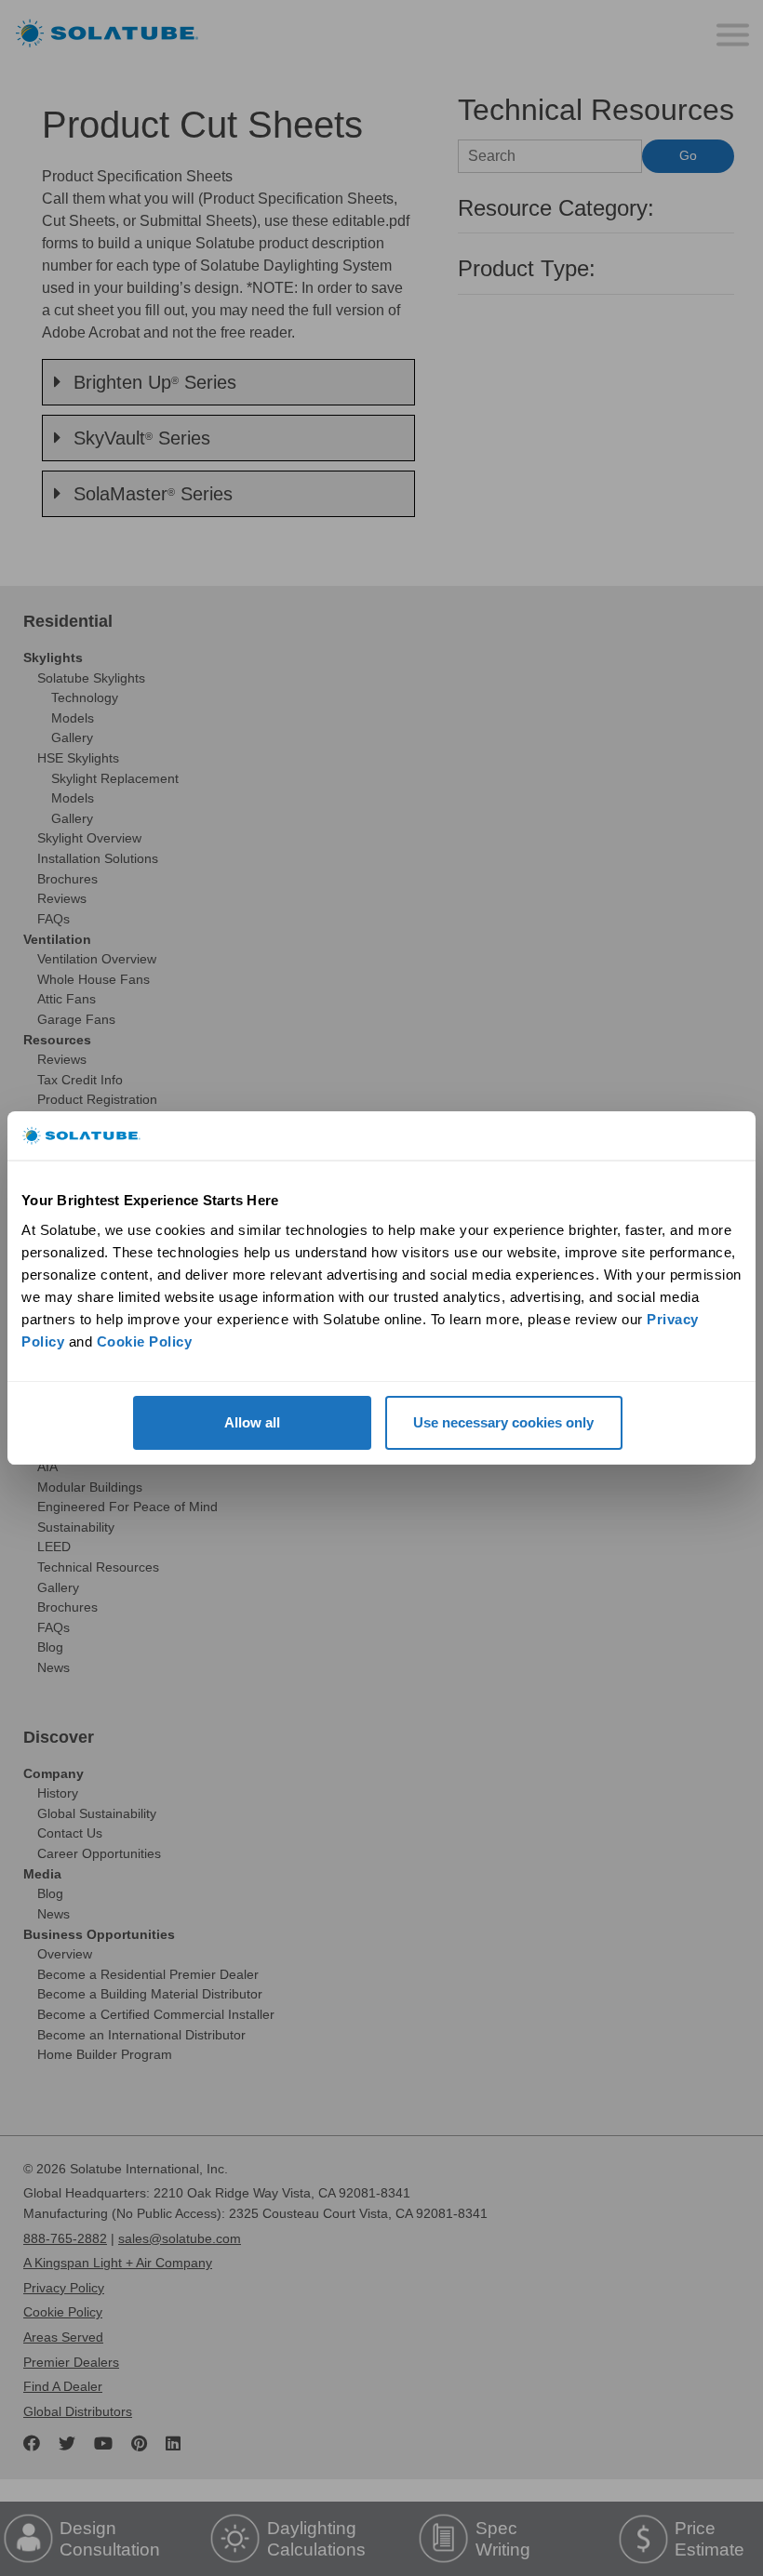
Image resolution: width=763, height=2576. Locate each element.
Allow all (252, 1422)
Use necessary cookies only (503, 1422)
